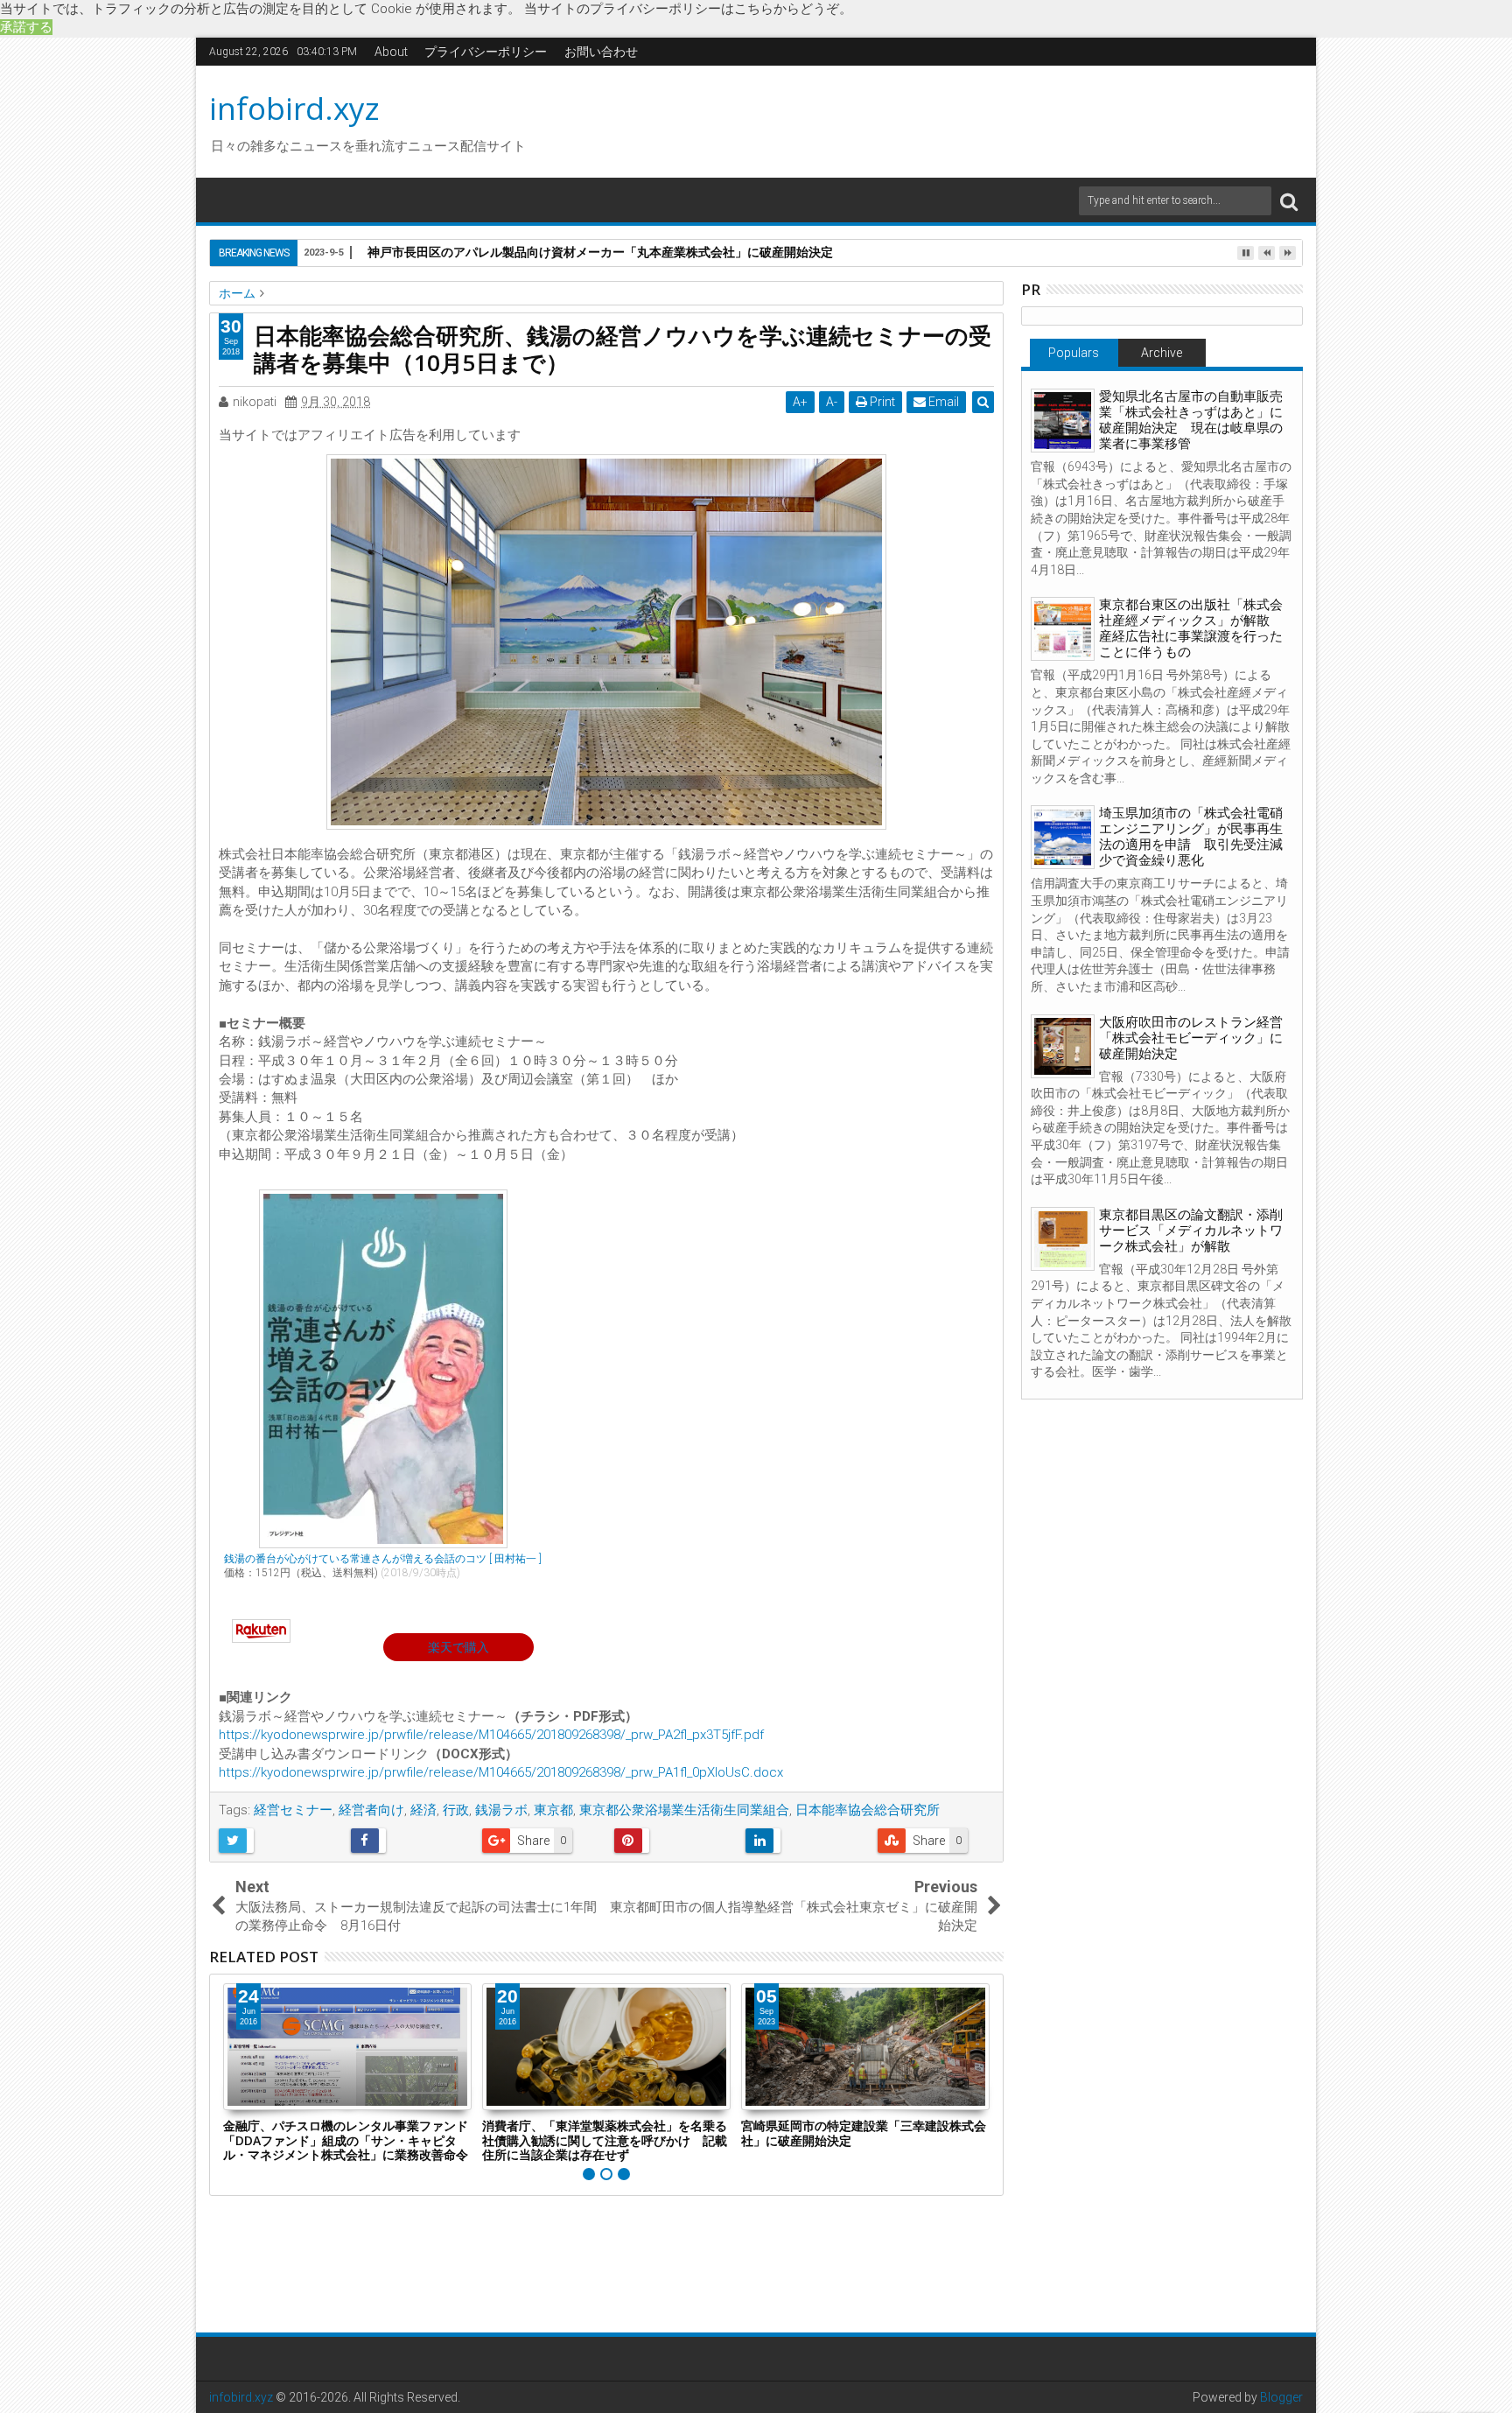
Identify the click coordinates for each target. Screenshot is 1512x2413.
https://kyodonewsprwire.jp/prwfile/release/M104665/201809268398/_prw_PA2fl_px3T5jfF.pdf (491, 1735)
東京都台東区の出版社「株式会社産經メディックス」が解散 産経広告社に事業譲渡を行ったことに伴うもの (1191, 628)
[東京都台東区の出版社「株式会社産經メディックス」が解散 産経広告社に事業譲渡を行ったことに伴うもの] (1063, 629)
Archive (1162, 353)
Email (942, 402)
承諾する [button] (26, 27)
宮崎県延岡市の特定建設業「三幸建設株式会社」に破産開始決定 (864, 2133)
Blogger (1281, 2397)
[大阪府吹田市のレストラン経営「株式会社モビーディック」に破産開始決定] (1063, 1046)
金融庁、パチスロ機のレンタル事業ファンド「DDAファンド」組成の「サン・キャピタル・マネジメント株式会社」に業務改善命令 (346, 2140)
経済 (423, 1810)
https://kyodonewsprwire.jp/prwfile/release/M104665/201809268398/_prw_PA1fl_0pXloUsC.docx (501, 1772)
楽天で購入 (458, 1647)
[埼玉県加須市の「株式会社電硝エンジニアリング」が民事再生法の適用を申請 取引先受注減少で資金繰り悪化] (1063, 837)
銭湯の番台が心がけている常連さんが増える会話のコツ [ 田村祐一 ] (383, 1559)
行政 (456, 1810)
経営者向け (371, 1810)
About (391, 52)
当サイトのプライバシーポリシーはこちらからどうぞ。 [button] (688, 9)
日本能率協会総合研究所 (868, 1810)
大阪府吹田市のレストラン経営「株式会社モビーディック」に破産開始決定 (1191, 1038)
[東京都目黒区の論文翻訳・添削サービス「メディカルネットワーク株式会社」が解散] (1063, 1239)
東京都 (553, 1810)
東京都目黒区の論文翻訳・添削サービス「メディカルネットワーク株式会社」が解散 (1191, 1231)
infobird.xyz (294, 108)
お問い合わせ (601, 52)
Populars (1074, 353)
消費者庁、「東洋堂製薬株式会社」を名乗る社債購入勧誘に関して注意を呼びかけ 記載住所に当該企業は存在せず (605, 2140)
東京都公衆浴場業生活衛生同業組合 (684, 1810)
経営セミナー (293, 1810)
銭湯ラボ (501, 1810)
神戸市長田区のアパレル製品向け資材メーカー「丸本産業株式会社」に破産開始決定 (600, 252)
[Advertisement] (921, 119)
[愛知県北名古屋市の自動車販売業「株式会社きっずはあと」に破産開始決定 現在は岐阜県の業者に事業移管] (1063, 421)
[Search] (1289, 201)
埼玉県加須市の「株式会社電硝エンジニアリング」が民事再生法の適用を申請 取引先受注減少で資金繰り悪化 (1191, 837)
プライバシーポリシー (486, 52)
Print (881, 402)
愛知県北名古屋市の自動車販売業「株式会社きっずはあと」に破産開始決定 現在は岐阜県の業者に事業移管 (1191, 420)
